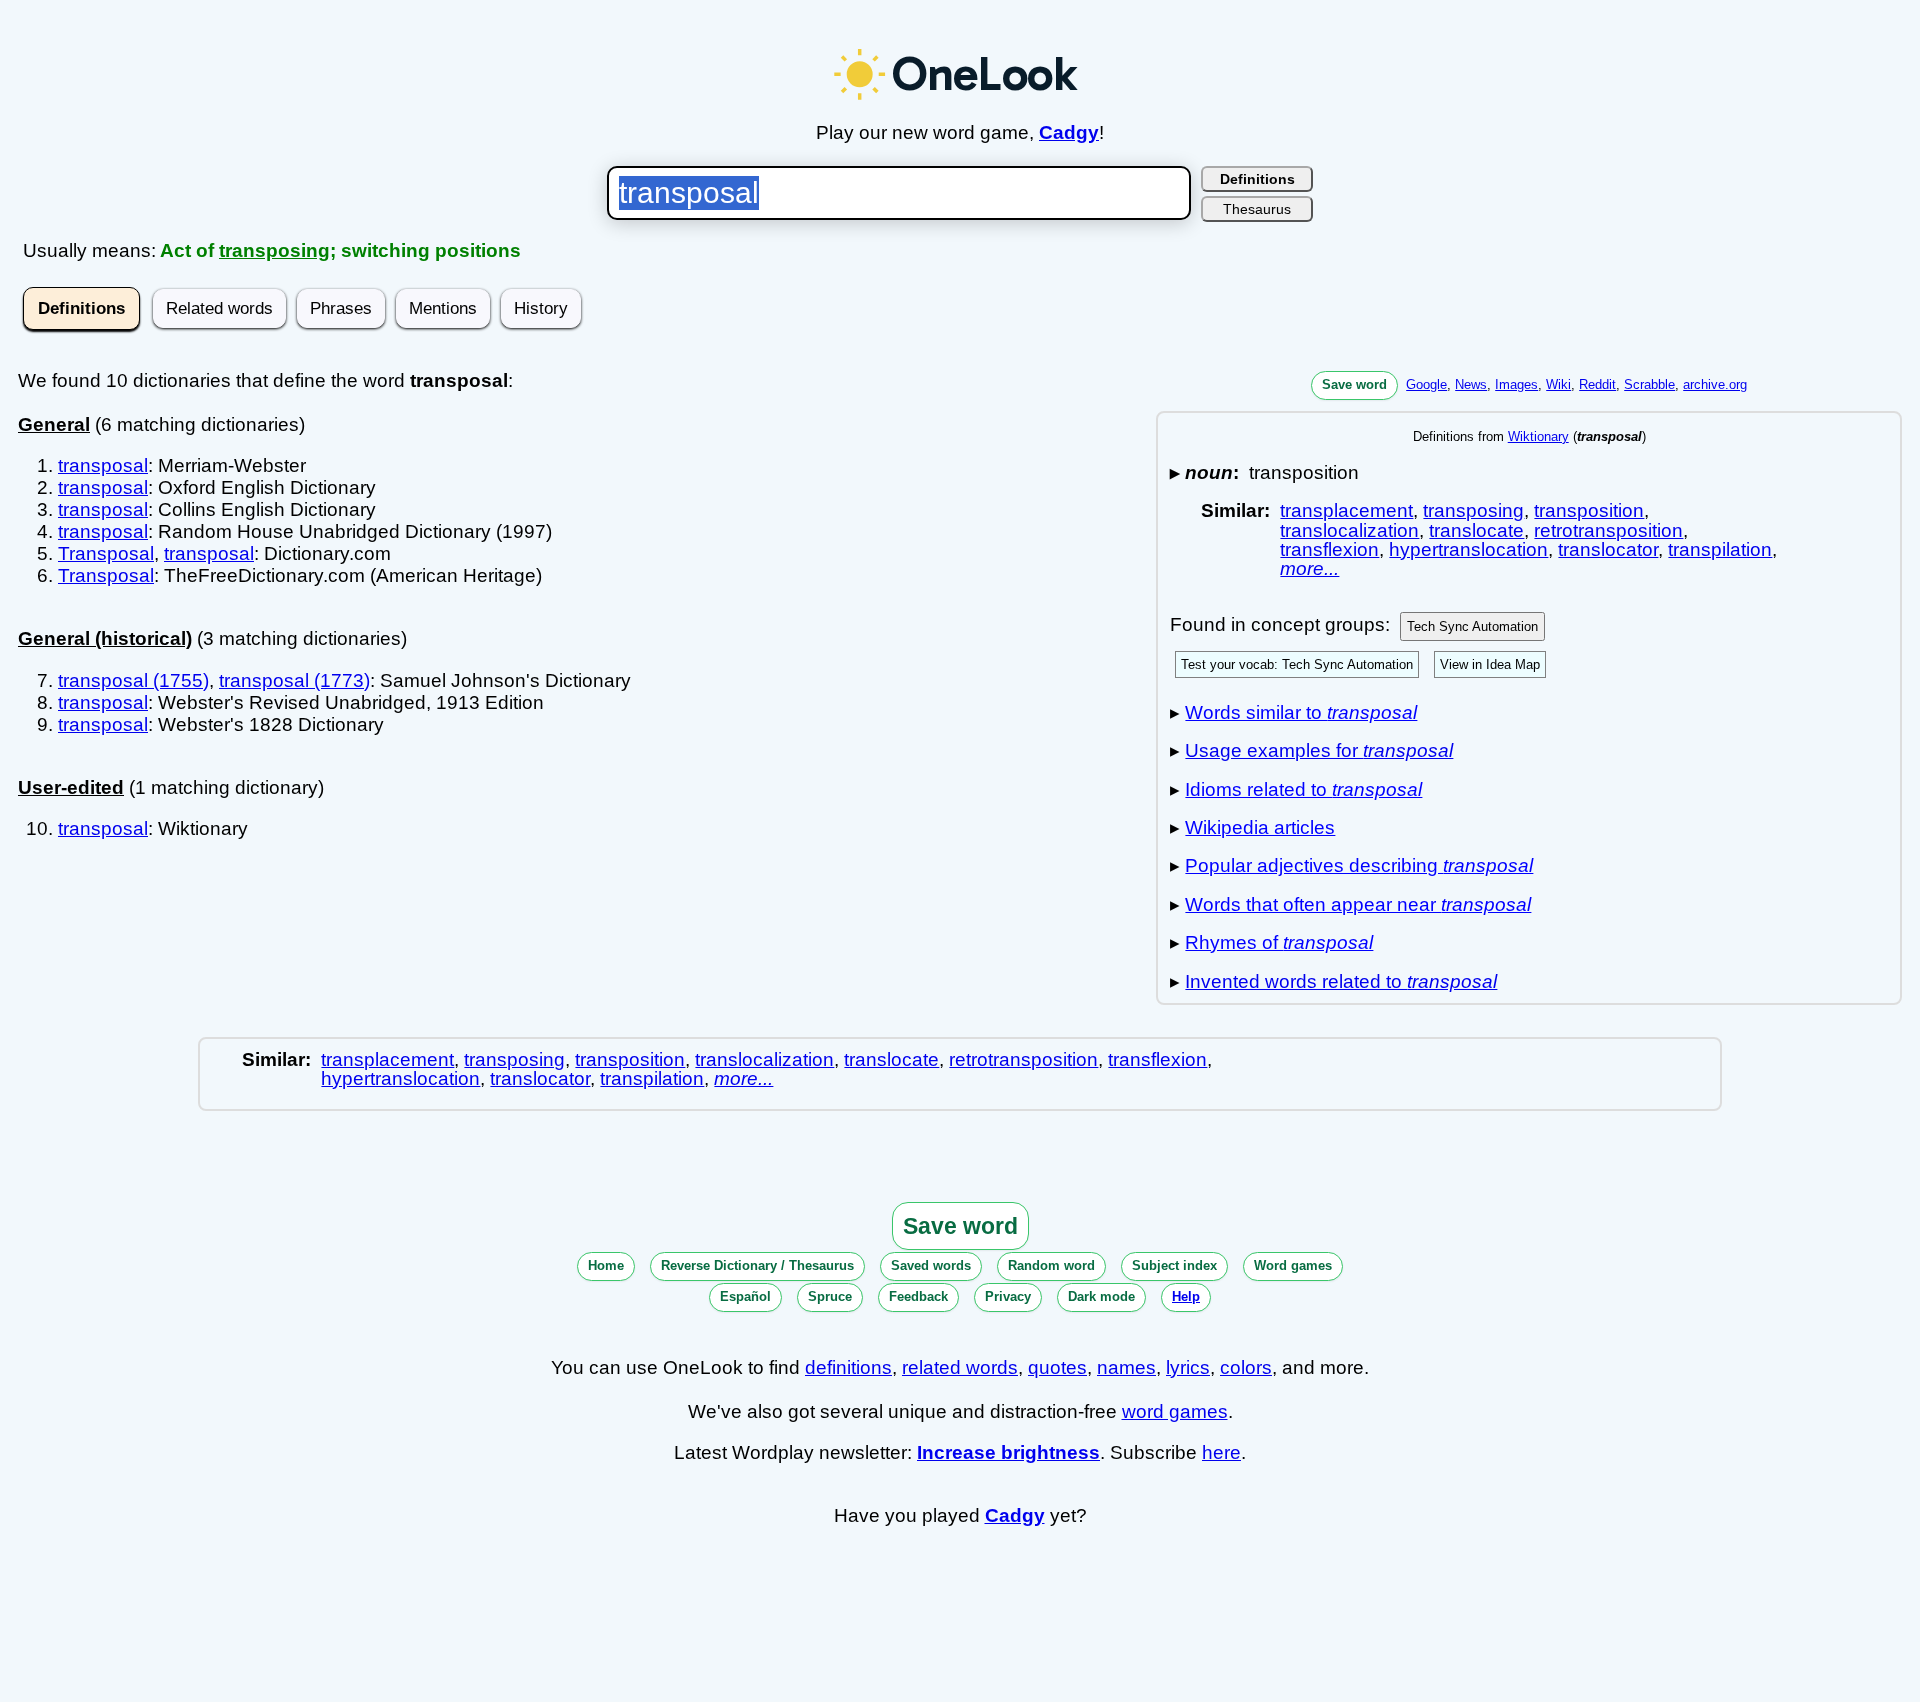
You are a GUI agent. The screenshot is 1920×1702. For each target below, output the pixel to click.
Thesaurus (1257, 209)
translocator (1608, 549)
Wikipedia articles (1260, 827)
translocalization (1349, 530)
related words (960, 1367)
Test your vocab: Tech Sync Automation (1297, 664)
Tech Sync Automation (1472, 626)
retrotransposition (1608, 530)
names (1126, 1367)
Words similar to (1301, 712)
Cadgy (1069, 132)
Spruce (830, 1296)
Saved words (931, 1265)
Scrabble (1649, 384)
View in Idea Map (1490, 664)
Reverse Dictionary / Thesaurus (757, 1265)
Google (1426, 384)
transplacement (1346, 510)
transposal (103, 465)
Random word (1051, 1265)
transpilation (1720, 549)
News (1471, 384)
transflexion (1329, 549)
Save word (1354, 384)
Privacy (1008, 1296)
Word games (1293, 1265)
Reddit (1597, 384)
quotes (1057, 1367)
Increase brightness (1008, 1452)
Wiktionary (1538, 436)
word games (1175, 1411)
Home (606, 1265)
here (1221, 1452)
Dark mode (1101, 1296)
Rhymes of (1279, 942)
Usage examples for (1319, 750)
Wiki (1558, 384)
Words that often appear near (1358, 904)
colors (1246, 1367)
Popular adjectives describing (1359, 865)
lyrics (1188, 1367)
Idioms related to (1303, 789)
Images (1516, 384)
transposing (274, 250)
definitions (848, 1367)
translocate (1476, 530)
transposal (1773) (294, 680)
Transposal (106, 553)
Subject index (1174, 1265)
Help (1186, 1296)
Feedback (918, 1296)
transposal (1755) (133, 680)
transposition (1589, 510)
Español (745, 1296)
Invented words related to (1341, 981)
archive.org (1715, 384)
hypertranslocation (1468, 549)
